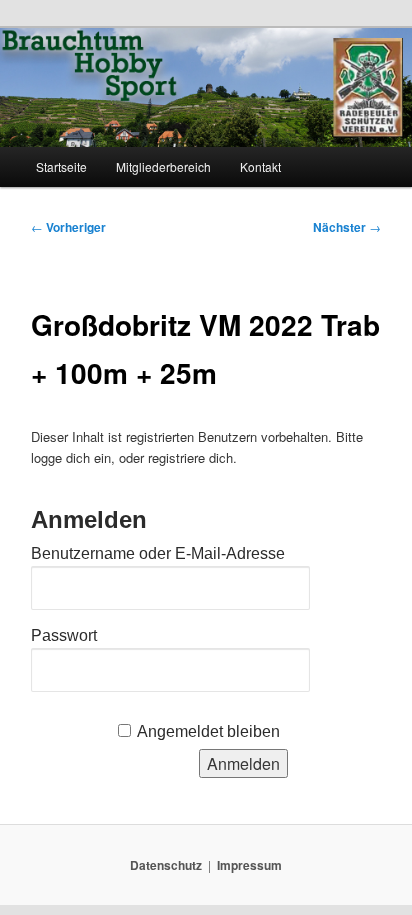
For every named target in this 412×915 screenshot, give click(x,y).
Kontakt (260, 166)
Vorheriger (68, 227)
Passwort (64, 635)
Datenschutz (166, 865)
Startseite (61, 166)
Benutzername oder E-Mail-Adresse (158, 553)
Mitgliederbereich (163, 166)
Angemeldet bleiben (208, 731)
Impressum (249, 865)
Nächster (347, 227)
